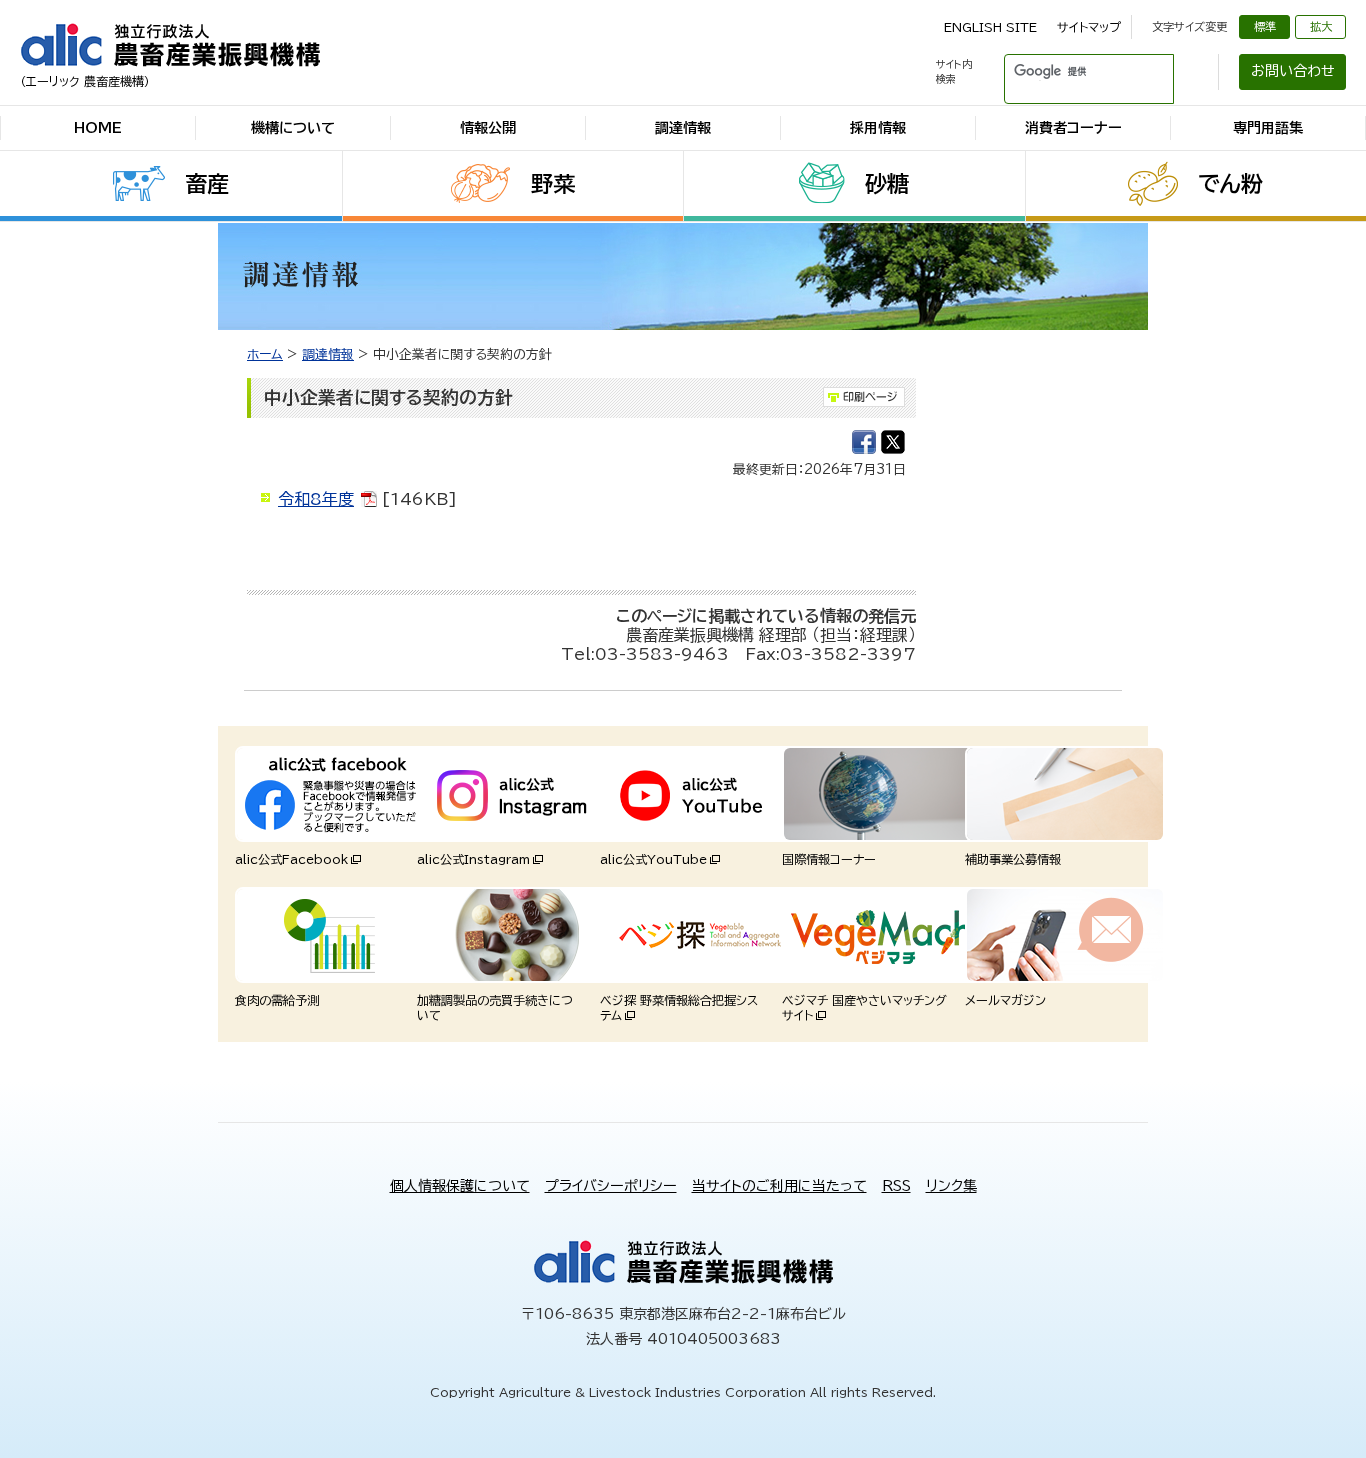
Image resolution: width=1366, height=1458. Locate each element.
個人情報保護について (460, 1186)
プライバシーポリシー (611, 1186)
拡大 (1321, 26)
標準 (1265, 26)
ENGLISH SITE (990, 27)
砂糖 (887, 184)
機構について (293, 128)
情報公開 (488, 128)
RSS (896, 1186)
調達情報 (683, 128)
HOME (98, 128)
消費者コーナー (1073, 128)
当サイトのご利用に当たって (779, 1186)
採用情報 (878, 128)
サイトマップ (1089, 27)
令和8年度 (316, 499)
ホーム (265, 354)
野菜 (553, 184)
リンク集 (951, 1186)
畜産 (207, 184)
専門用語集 (1268, 128)
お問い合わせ (1293, 71)
